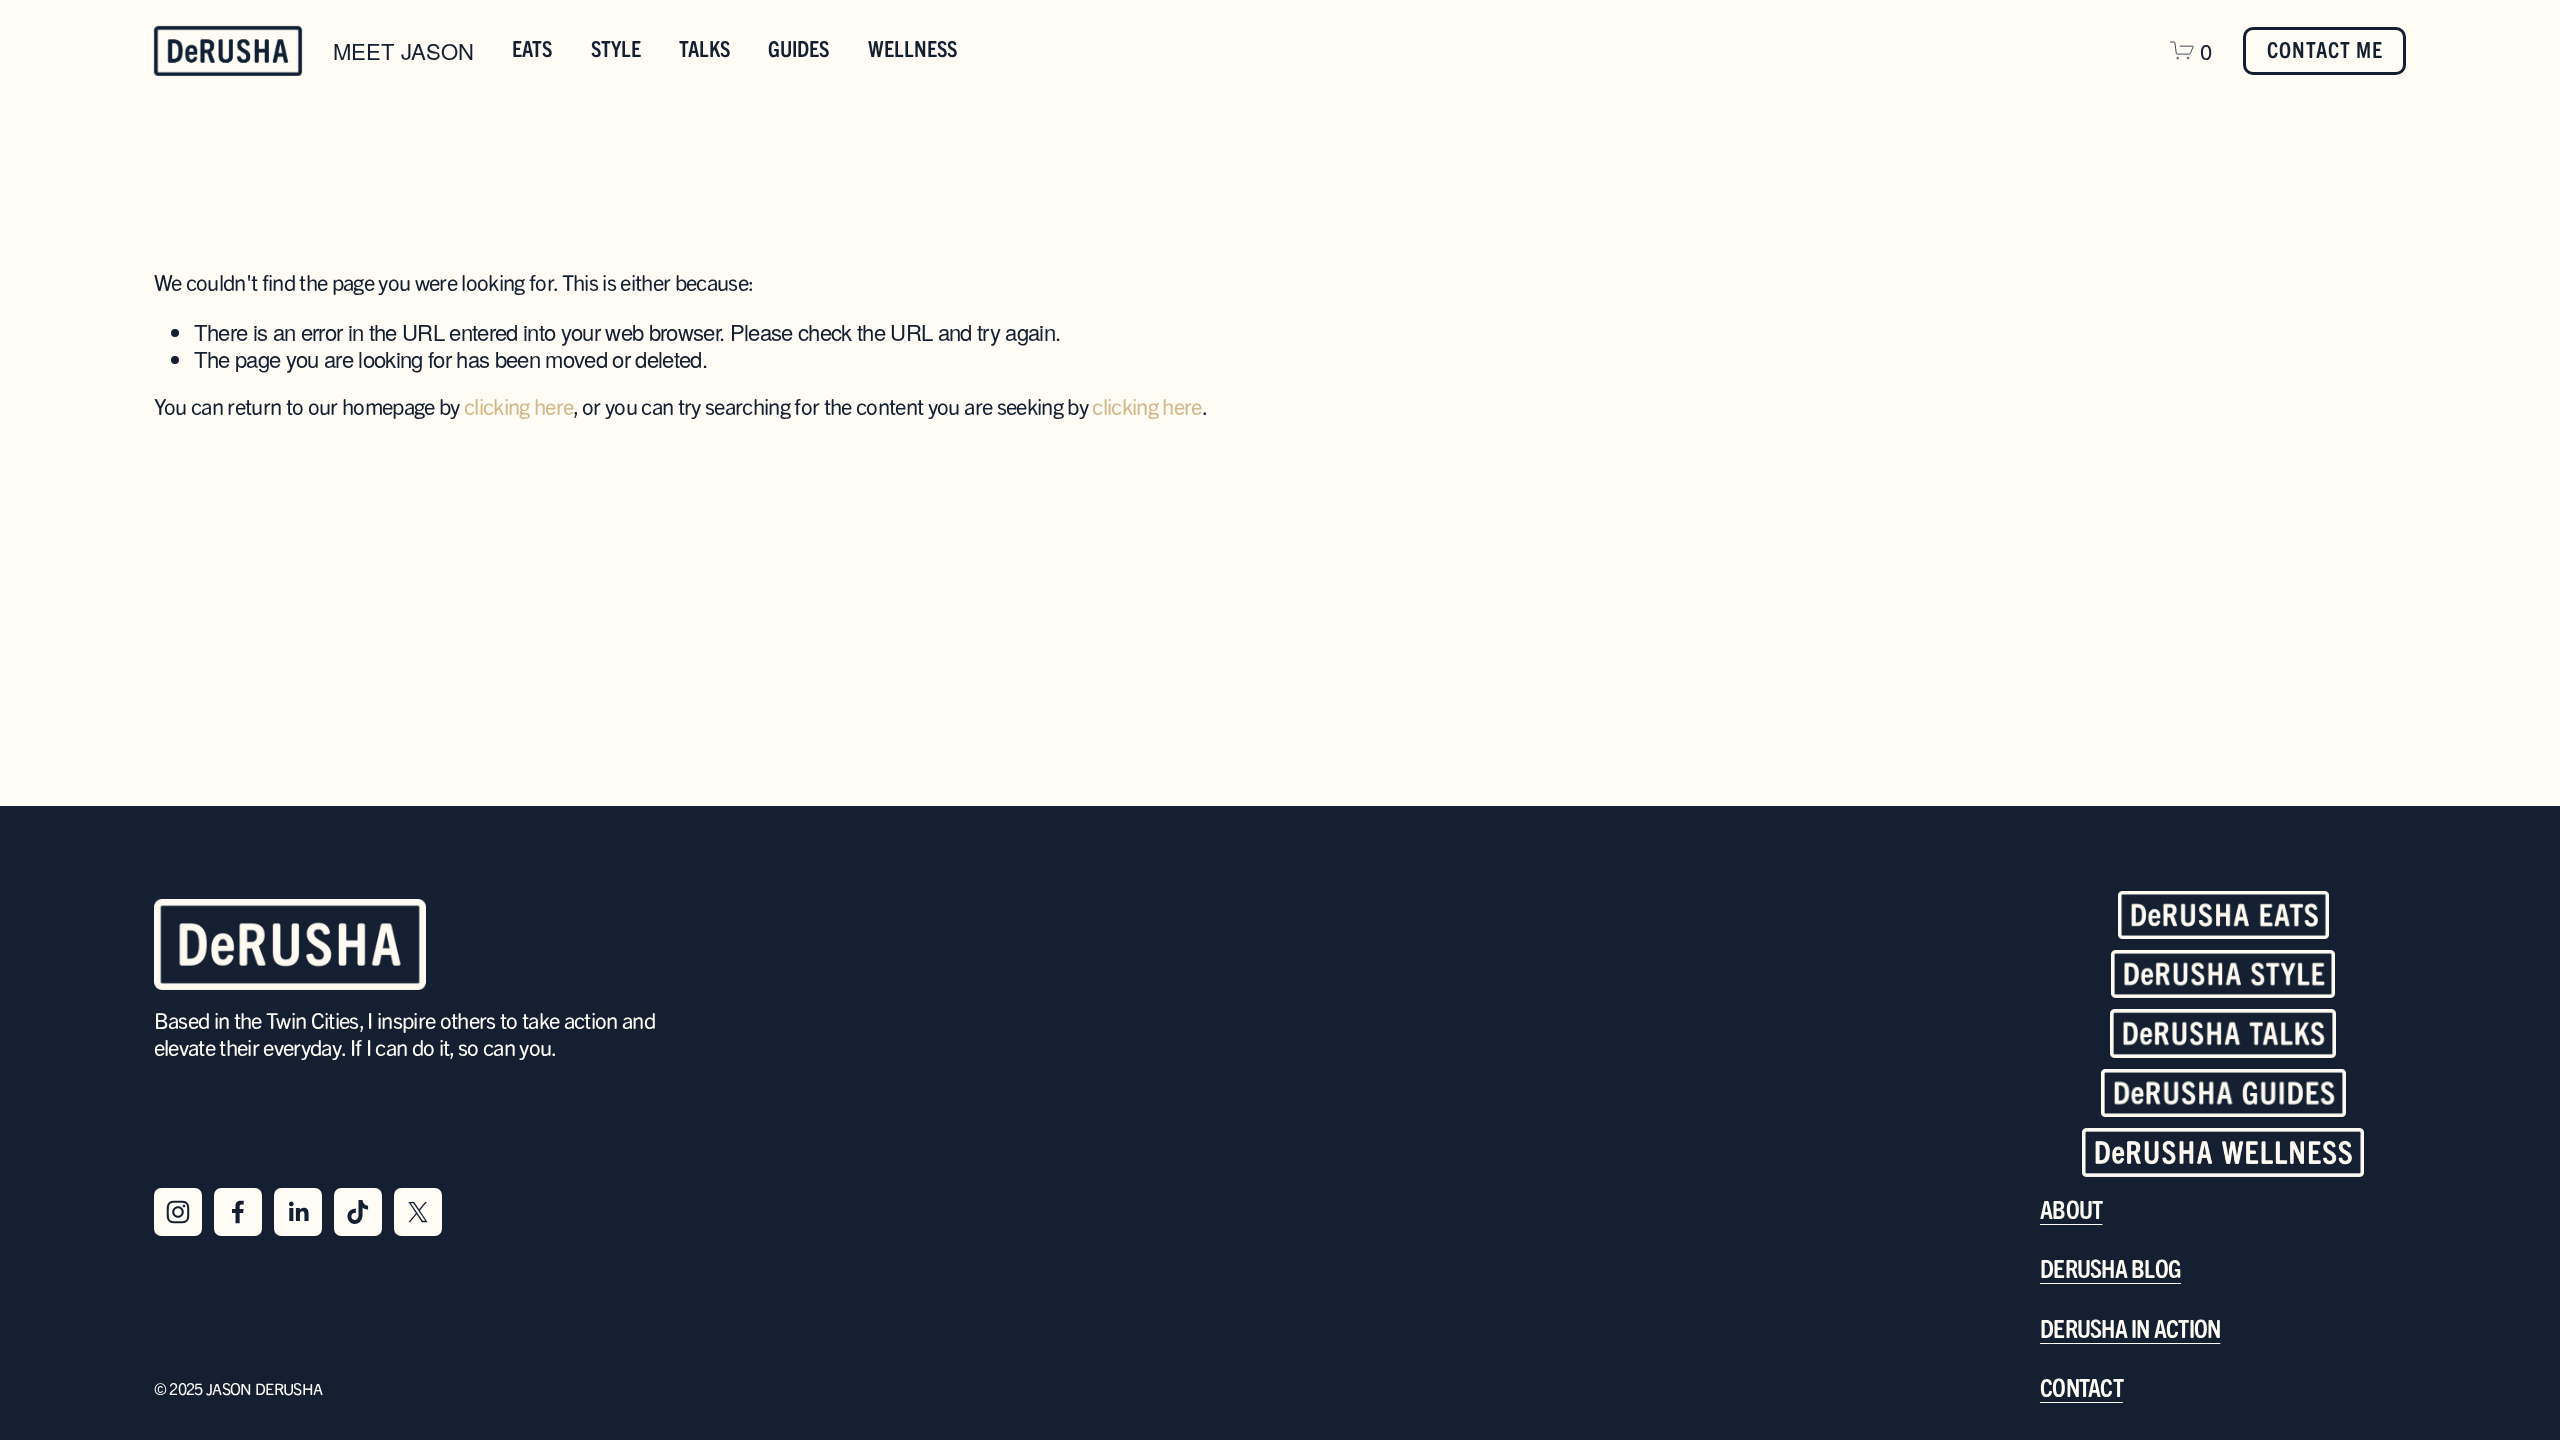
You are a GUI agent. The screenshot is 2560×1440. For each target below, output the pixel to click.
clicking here (518, 408)
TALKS (704, 50)
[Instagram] (178, 1212)
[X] (418, 1212)
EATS (532, 50)
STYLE (616, 50)
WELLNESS (912, 50)
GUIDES (798, 50)
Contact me (2325, 51)
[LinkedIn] (298, 1212)
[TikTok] (358, 1212)
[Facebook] (238, 1212)
